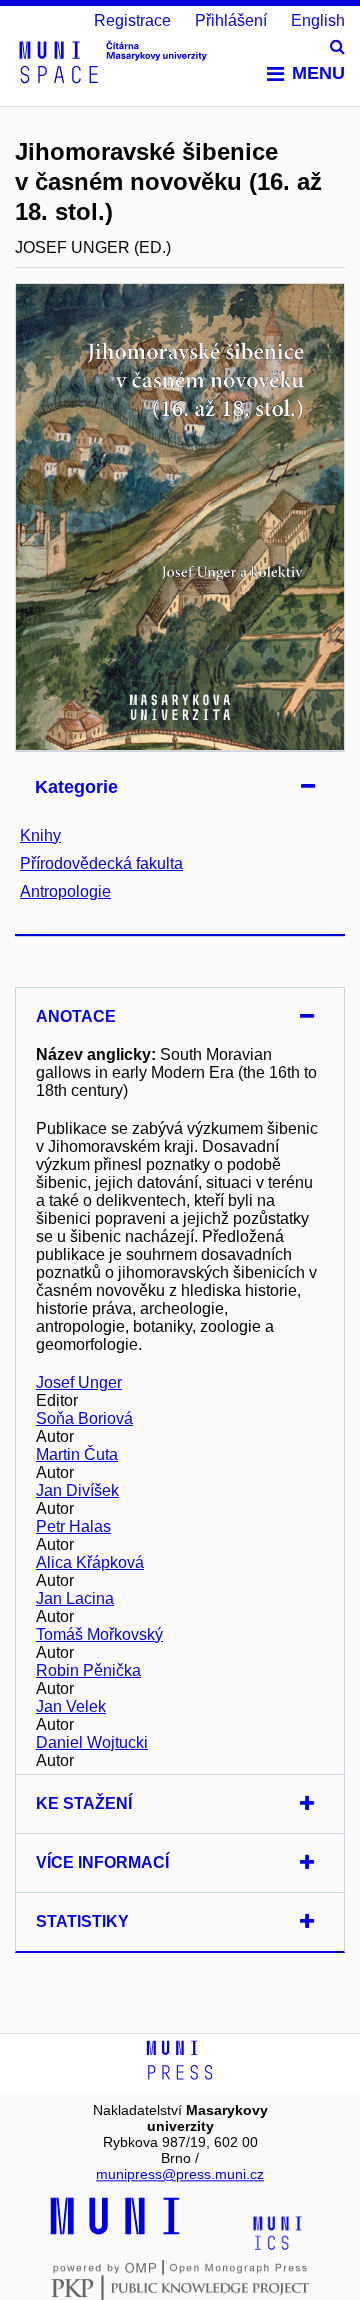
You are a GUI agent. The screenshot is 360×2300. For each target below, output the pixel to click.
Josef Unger (79, 1382)
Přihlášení (231, 20)
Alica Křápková (90, 1562)
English (318, 20)
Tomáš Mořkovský (99, 1634)
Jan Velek (71, 1706)
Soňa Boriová (84, 1418)
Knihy (40, 835)
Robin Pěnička (88, 1670)
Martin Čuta (77, 1454)
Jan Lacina (75, 1598)
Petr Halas (73, 1526)
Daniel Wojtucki (92, 1742)
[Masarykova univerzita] (115, 2232)
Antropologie (65, 891)
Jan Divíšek (77, 1490)
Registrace (132, 20)
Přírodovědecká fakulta (101, 863)
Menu (318, 73)
